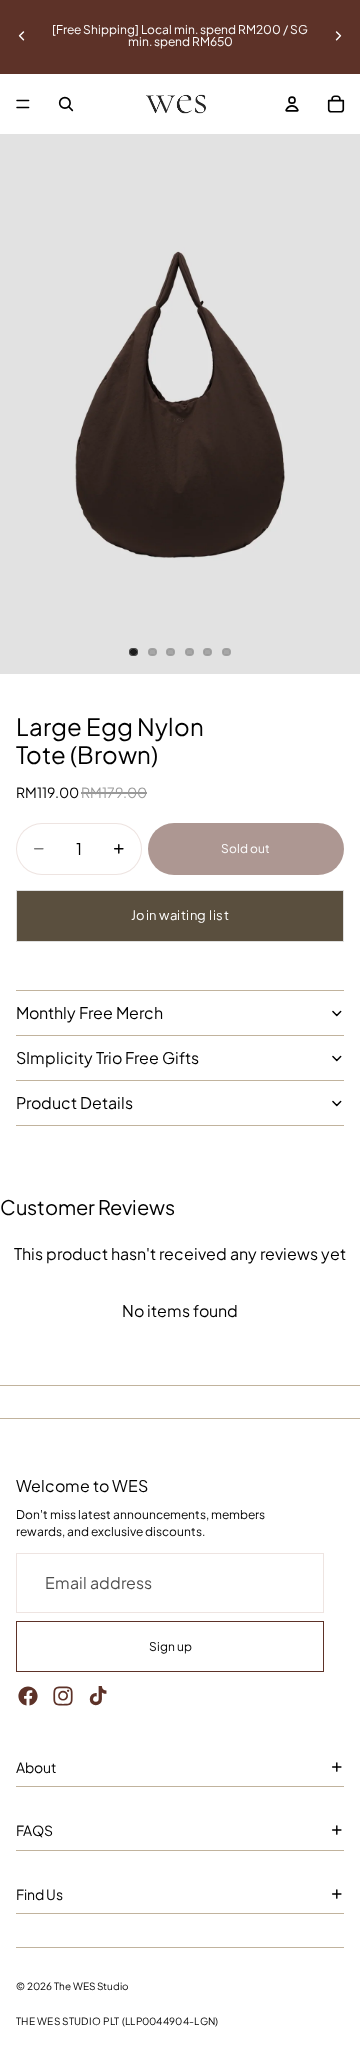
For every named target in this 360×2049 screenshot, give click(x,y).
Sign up (170, 1646)
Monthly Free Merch (89, 1012)
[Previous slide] (22, 36)
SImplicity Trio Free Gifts (107, 1057)
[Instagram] (63, 1696)
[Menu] (23, 104)
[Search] (66, 104)
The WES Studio (91, 1986)
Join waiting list (180, 915)
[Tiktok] (98, 1696)
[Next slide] (338, 36)
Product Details (74, 1102)
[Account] (292, 104)
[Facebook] (28, 1696)
